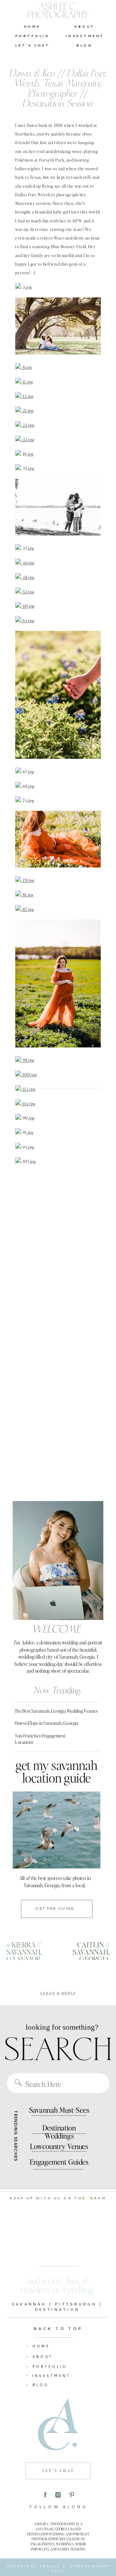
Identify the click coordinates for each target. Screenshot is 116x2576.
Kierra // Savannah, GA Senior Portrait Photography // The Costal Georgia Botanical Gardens (31, 1977)
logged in (62, 2008)
